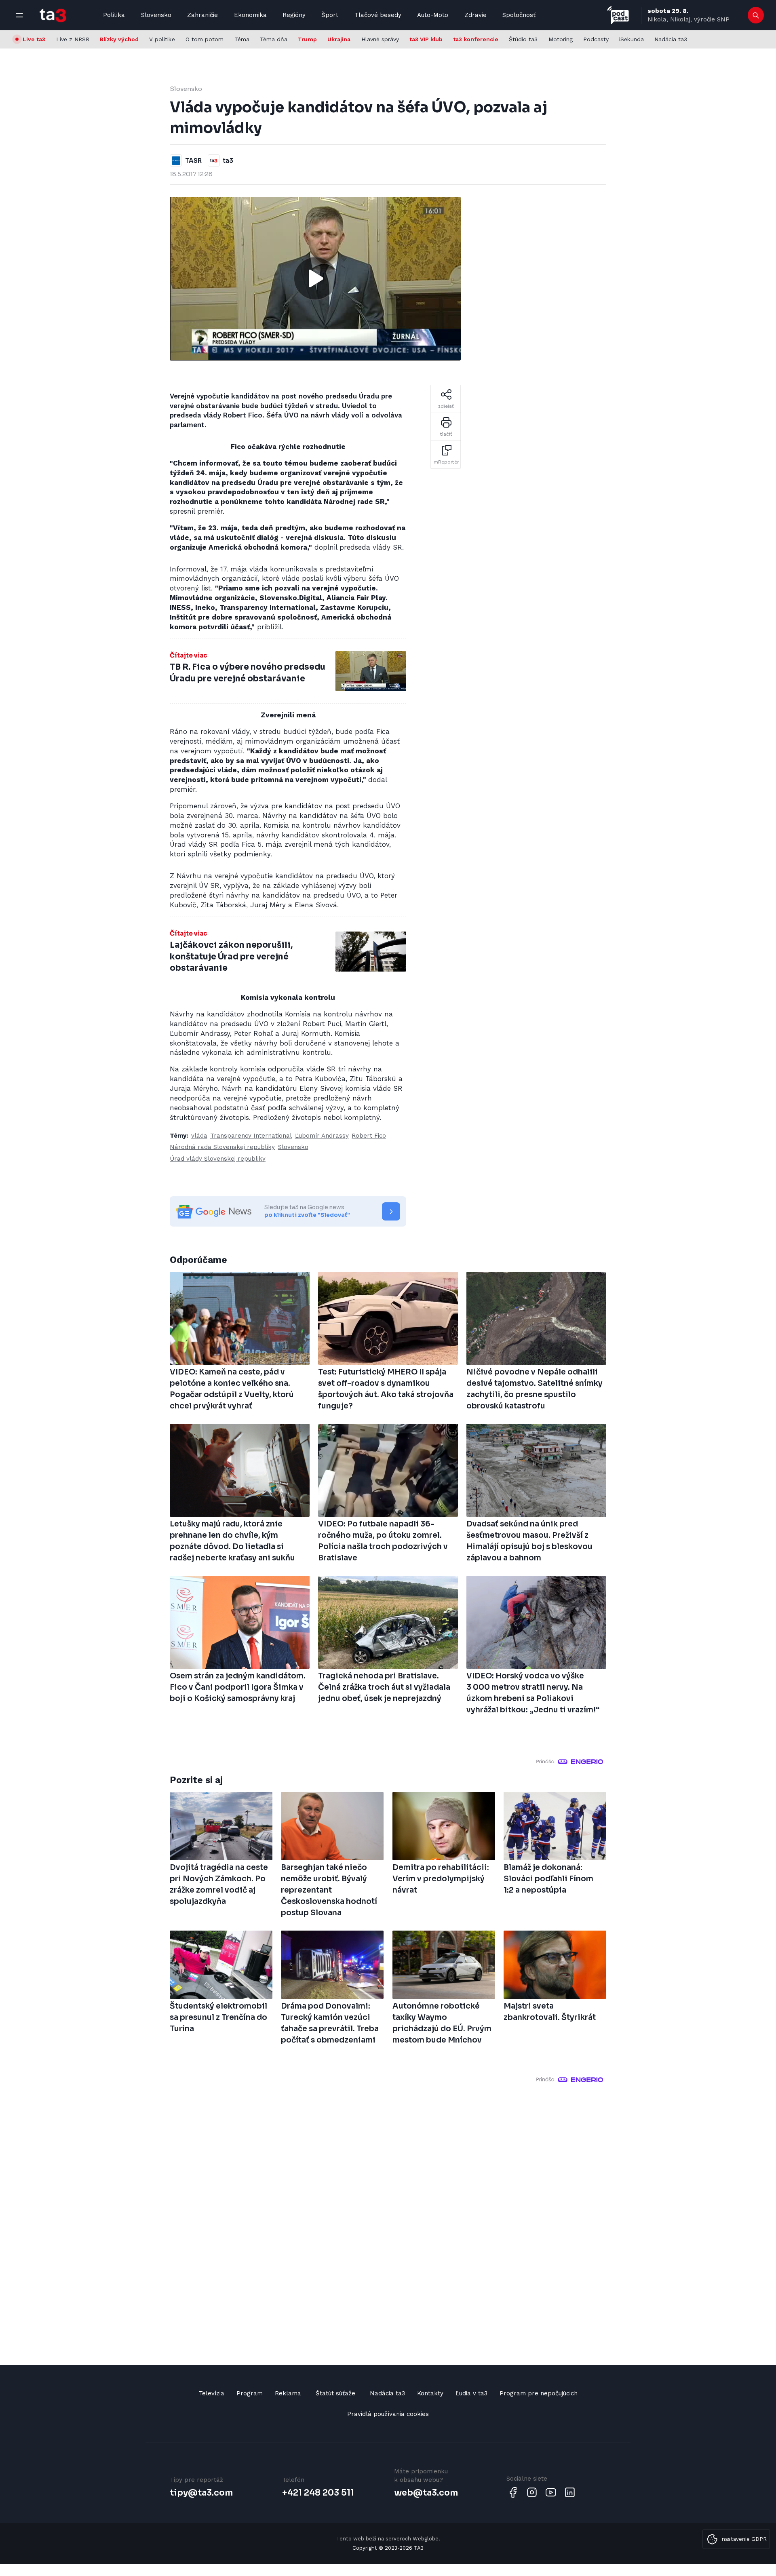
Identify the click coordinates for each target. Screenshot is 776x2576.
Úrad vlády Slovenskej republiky (218, 1159)
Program (250, 2393)
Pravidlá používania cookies (388, 2414)
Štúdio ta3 (523, 39)
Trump (307, 39)
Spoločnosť (519, 15)
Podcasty (596, 39)
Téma (242, 39)
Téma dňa (274, 39)
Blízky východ (119, 39)
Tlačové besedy (378, 15)
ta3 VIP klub (426, 39)
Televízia (212, 2393)
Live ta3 (34, 39)
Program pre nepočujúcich (539, 2393)
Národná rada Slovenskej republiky (222, 1147)
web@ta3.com (426, 2493)
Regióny (294, 15)
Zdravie (476, 15)
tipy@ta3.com (201, 2493)
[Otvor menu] (19, 15)
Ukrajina (339, 39)
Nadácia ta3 (671, 39)
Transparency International (251, 1136)
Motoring (561, 39)
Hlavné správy (380, 39)
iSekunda (632, 39)
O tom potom (205, 39)
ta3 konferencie (476, 39)
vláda (199, 1136)
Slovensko (156, 15)
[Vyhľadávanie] (756, 15)
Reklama (288, 2393)
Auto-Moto (433, 15)
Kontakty (430, 2393)
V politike (162, 39)
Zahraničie (202, 15)
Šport (330, 15)
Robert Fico (369, 1136)
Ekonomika (250, 15)
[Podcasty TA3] (618, 15)
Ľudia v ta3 (471, 2393)
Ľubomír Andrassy (322, 1136)
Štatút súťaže (335, 2393)
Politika (114, 15)
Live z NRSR (73, 39)
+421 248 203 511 (318, 2493)
